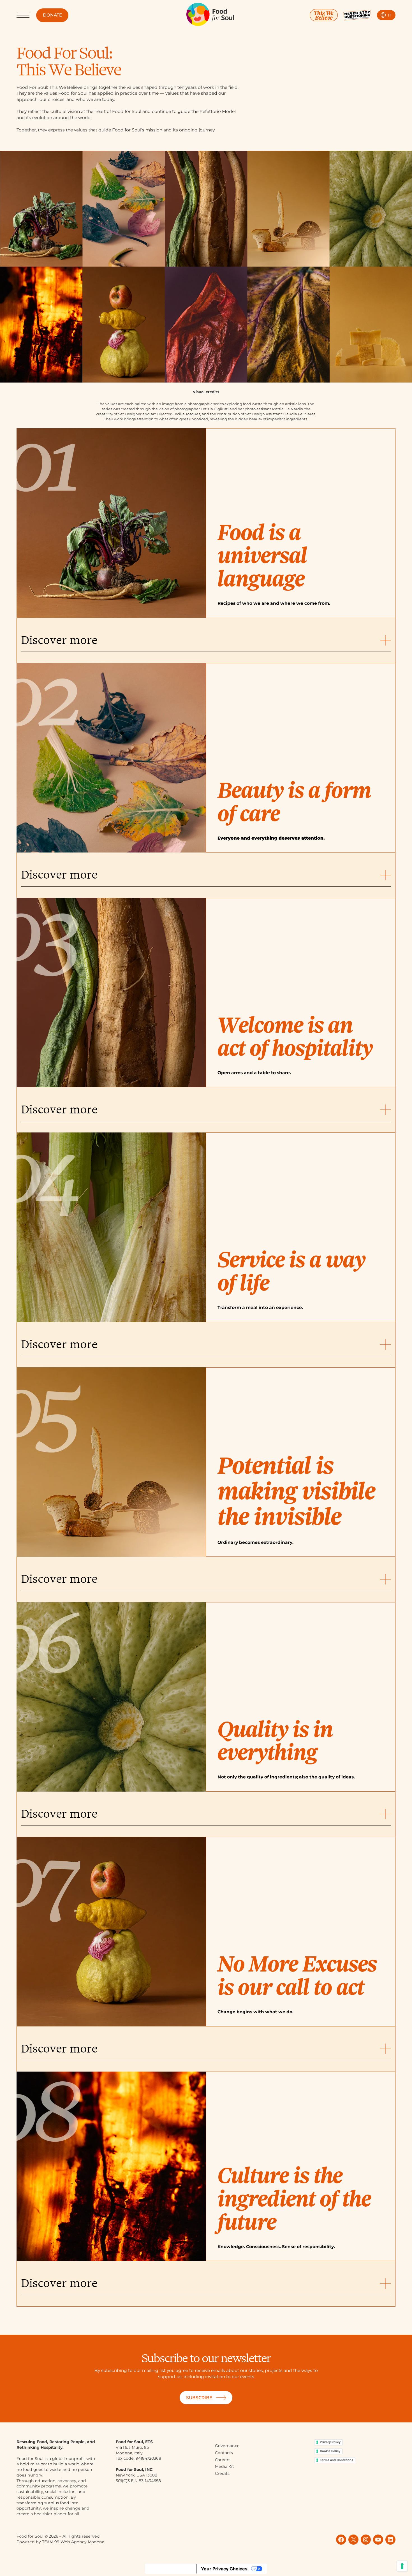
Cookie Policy (330, 2451)
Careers (223, 2460)
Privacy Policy (330, 2442)
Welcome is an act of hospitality (295, 1037)
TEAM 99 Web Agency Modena (73, 2542)
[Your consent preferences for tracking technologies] (402, 2566)
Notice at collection (171, 2569)
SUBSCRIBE (199, 2398)
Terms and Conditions (336, 2460)
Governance (227, 2446)
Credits (222, 2473)
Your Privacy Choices (224, 2569)
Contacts (224, 2453)
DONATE (52, 15)
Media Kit (224, 2466)
